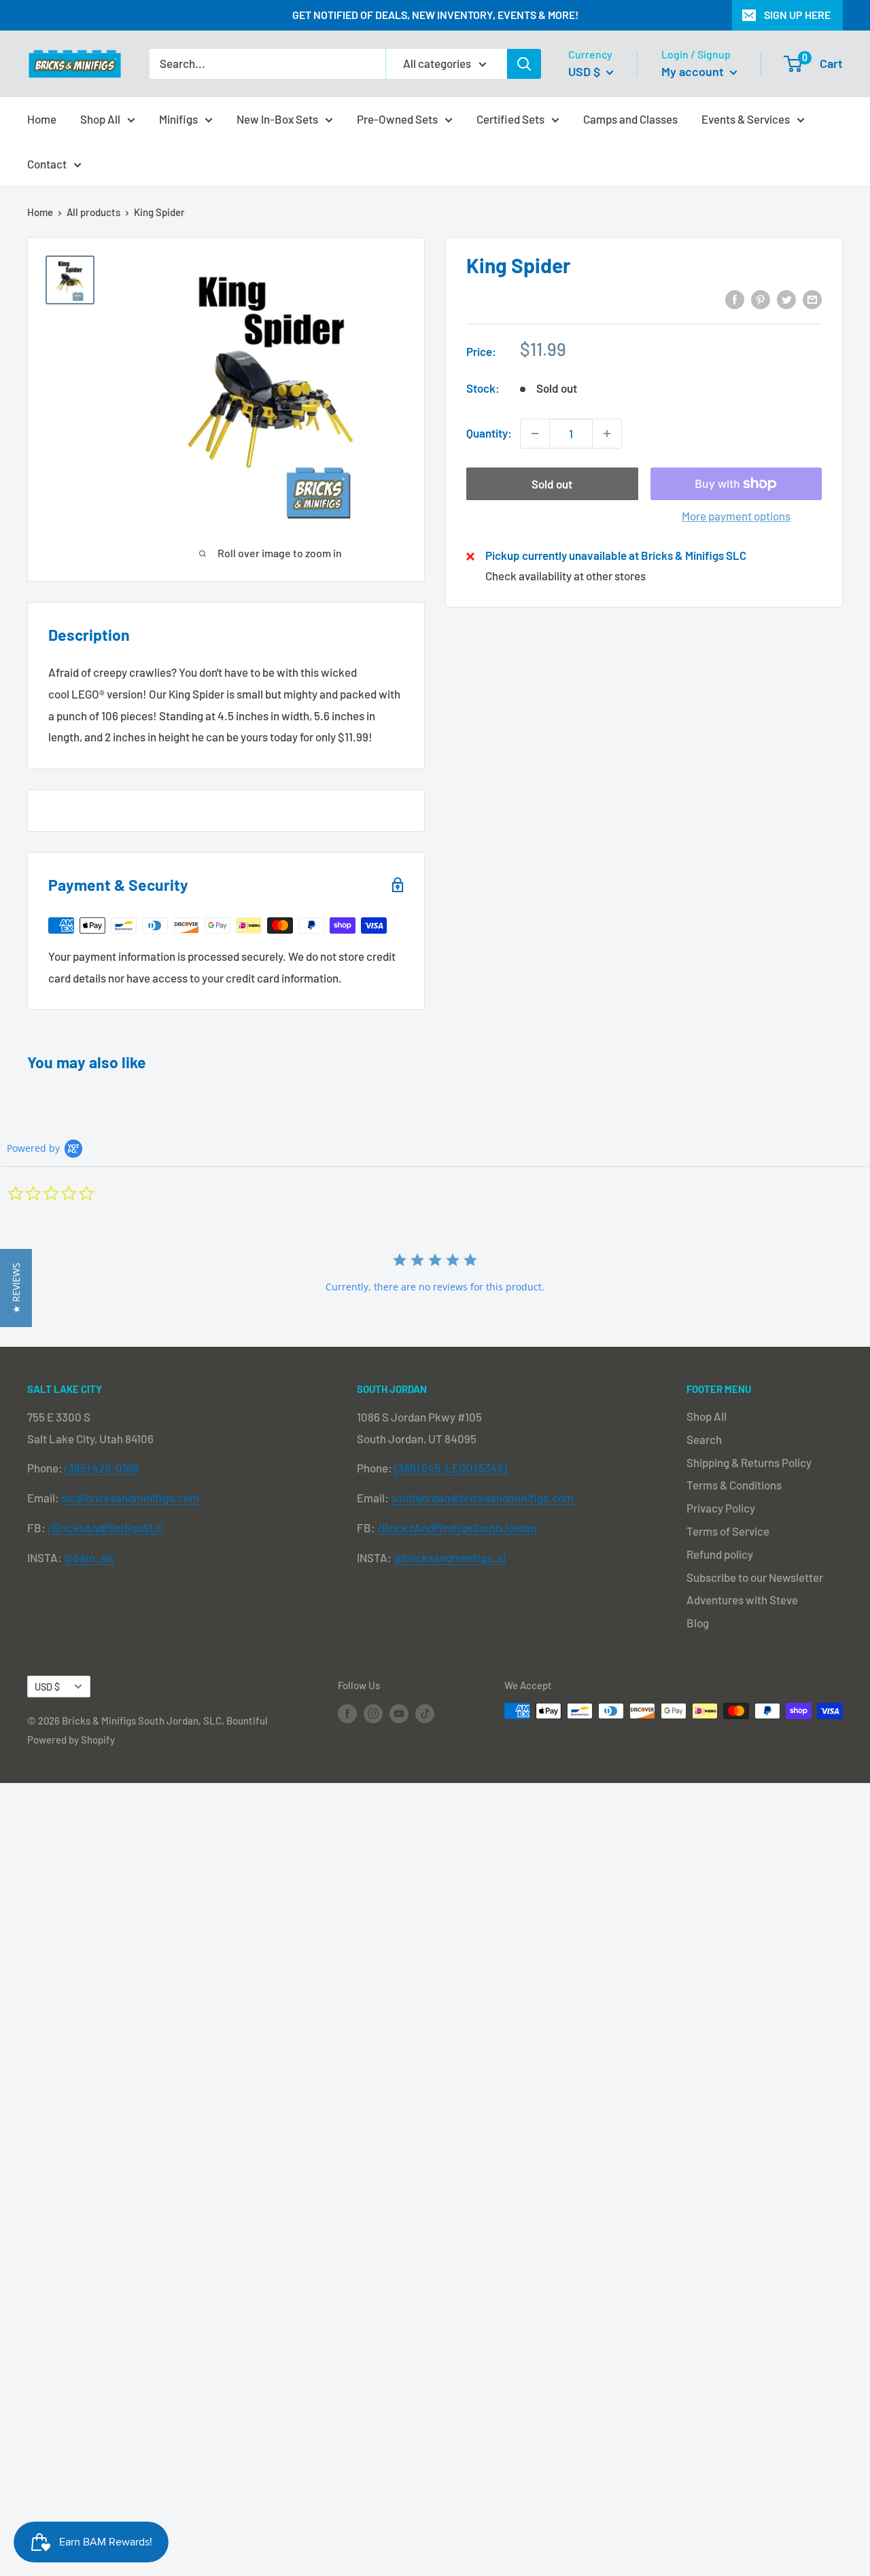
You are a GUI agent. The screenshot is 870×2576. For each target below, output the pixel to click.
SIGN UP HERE (797, 15)
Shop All (100, 118)
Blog (698, 1623)
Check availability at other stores (565, 576)
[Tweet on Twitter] (786, 298)
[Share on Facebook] (735, 298)
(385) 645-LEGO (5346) (451, 1468)
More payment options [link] (736, 516)
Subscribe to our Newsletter (755, 1577)
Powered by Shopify (71, 1740)
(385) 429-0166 (102, 1468)
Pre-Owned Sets (397, 118)
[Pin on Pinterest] (761, 298)
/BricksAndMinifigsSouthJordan (457, 1528)
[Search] (524, 64)
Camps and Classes (630, 118)
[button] (16, 1288)
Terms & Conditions (734, 1485)
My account (694, 71)
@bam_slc (89, 1557)
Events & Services (746, 118)
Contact (47, 163)
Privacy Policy (721, 1508)
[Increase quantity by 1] (607, 434)
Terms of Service (728, 1531)
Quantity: (489, 434)
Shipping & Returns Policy (749, 1462)
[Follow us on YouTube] (399, 1713)
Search (704, 1439)
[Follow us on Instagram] (373, 1713)
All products (93, 212)
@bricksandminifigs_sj (450, 1557)
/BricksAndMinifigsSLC (105, 1528)
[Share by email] (812, 298)
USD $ (47, 1687)
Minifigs (178, 118)
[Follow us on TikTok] (425, 1713)
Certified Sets (510, 118)
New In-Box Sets (277, 118)
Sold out (552, 484)
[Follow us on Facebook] (347, 1713)
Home (42, 118)
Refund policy (720, 1554)
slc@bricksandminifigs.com (130, 1498)
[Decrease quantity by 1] (535, 434)
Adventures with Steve (742, 1600)
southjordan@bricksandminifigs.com (482, 1498)
